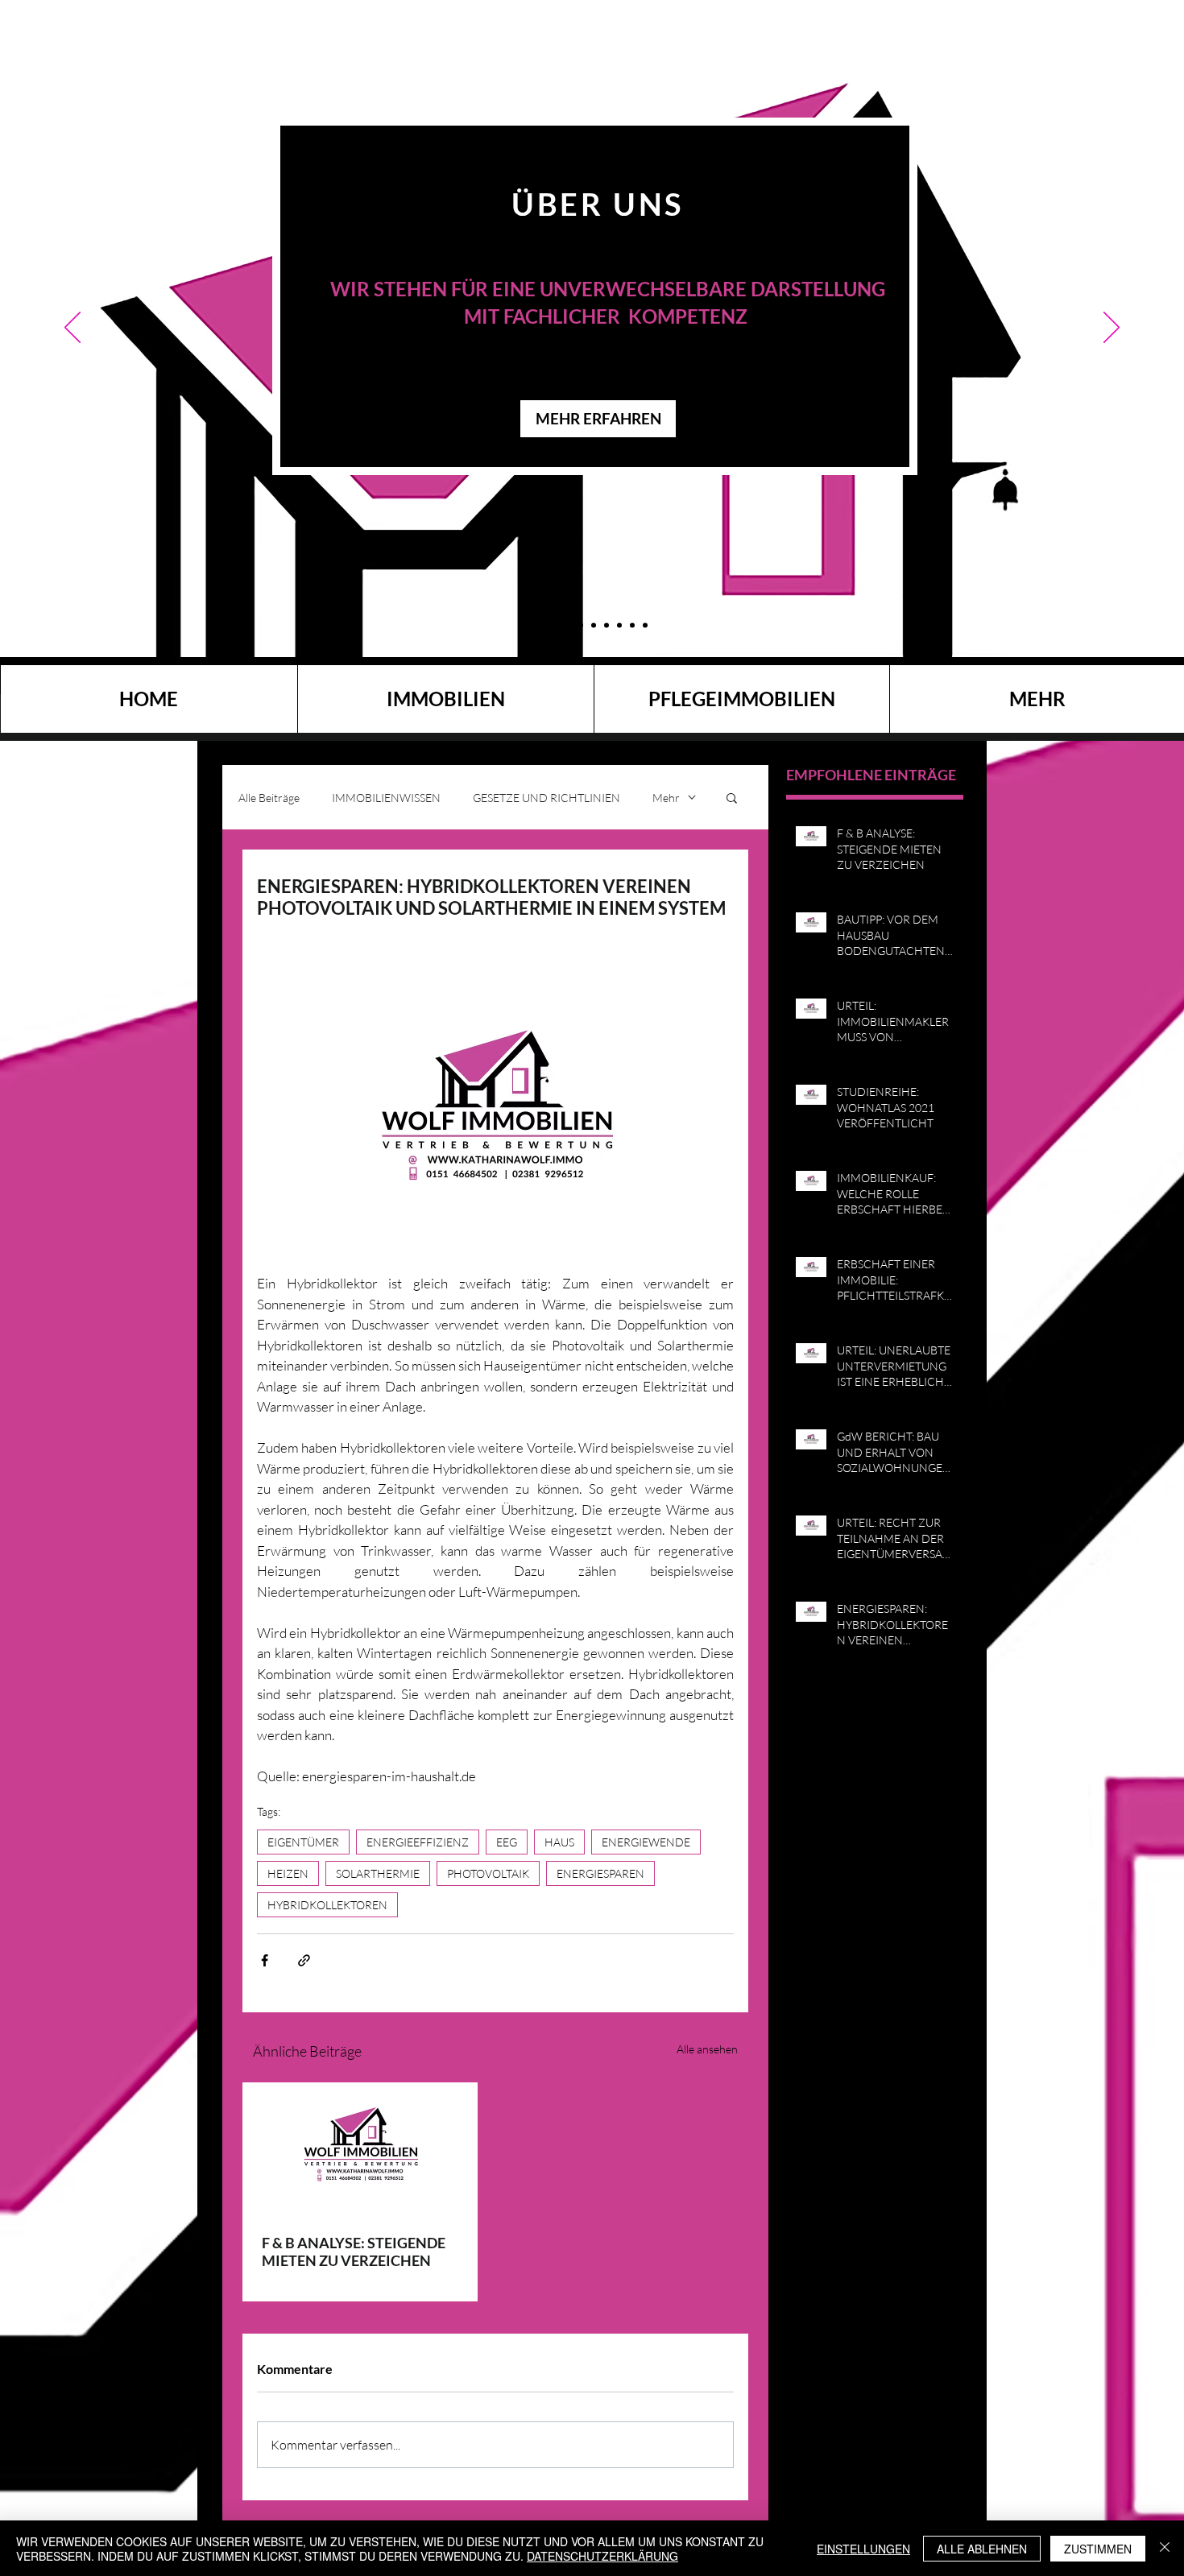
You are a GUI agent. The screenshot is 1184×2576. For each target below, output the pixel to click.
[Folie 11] (540, 625)
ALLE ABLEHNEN (982, 2549)
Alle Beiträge (269, 798)
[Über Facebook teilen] (265, 1960)
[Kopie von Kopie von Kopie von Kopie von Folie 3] (606, 625)
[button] (732, 797)
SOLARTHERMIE (378, 1873)
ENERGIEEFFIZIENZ (418, 1842)
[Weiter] (1112, 329)
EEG (507, 1842)
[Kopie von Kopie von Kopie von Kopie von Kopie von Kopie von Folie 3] (594, 625)
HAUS (559, 1842)
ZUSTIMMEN (1098, 2549)
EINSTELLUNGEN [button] (863, 2549)
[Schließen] (1165, 2549)
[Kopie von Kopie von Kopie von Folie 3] (554, 625)
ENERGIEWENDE (646, 1842)
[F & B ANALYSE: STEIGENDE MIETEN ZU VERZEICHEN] (360, 2148)
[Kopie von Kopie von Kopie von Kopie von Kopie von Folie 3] (568, 625)
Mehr (666, 798)
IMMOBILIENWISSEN (386, 798)
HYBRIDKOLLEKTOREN (327, 1905)
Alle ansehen (707, 2049)
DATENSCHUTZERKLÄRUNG (602, 2556)
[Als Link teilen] (304, 1960)
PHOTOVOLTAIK (488, 1873)
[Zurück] (72, 329)
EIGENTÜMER (303, 1842)
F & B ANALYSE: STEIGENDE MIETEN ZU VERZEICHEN (354, 2251)
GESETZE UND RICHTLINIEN (546, 798)
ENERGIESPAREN (600, 1873)
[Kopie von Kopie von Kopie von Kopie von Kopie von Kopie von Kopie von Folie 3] (632, 625)
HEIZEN (288, 1873)
